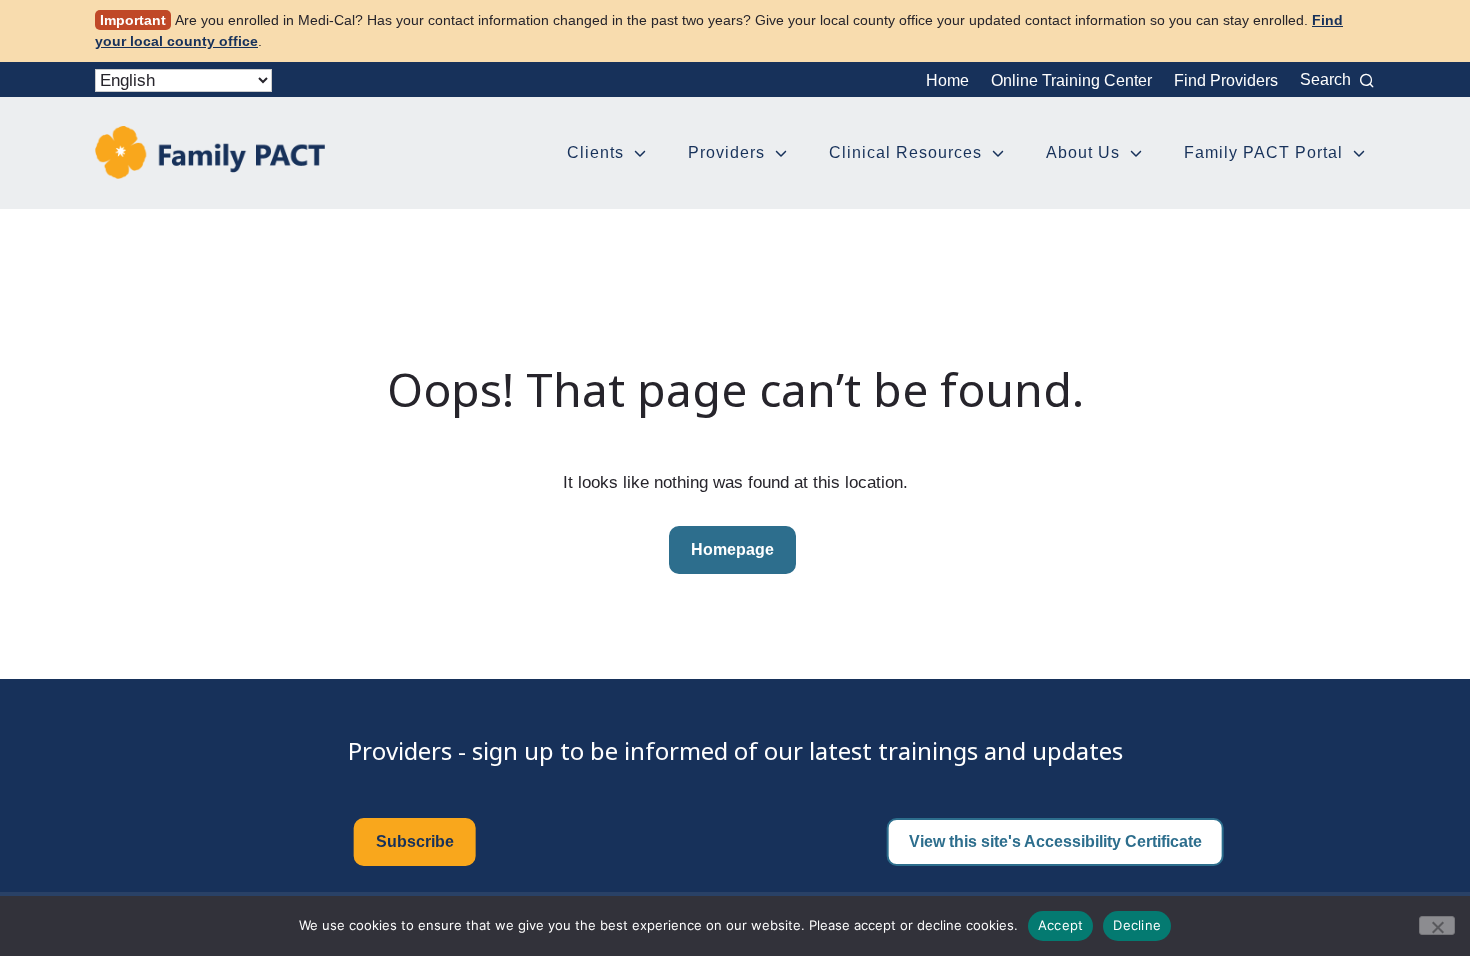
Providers (726, 152)
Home (947, 80)
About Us (1083, 152)
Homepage (732, 549)
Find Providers (1226, 80)
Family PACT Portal (1263, 152)
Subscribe (415, 841)
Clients (595, 152)
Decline (1137, 925)
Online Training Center (1071, 80)
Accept (1061, 925)
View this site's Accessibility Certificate (1055, 841)
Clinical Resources (905, 152)
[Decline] (1437, 925)
